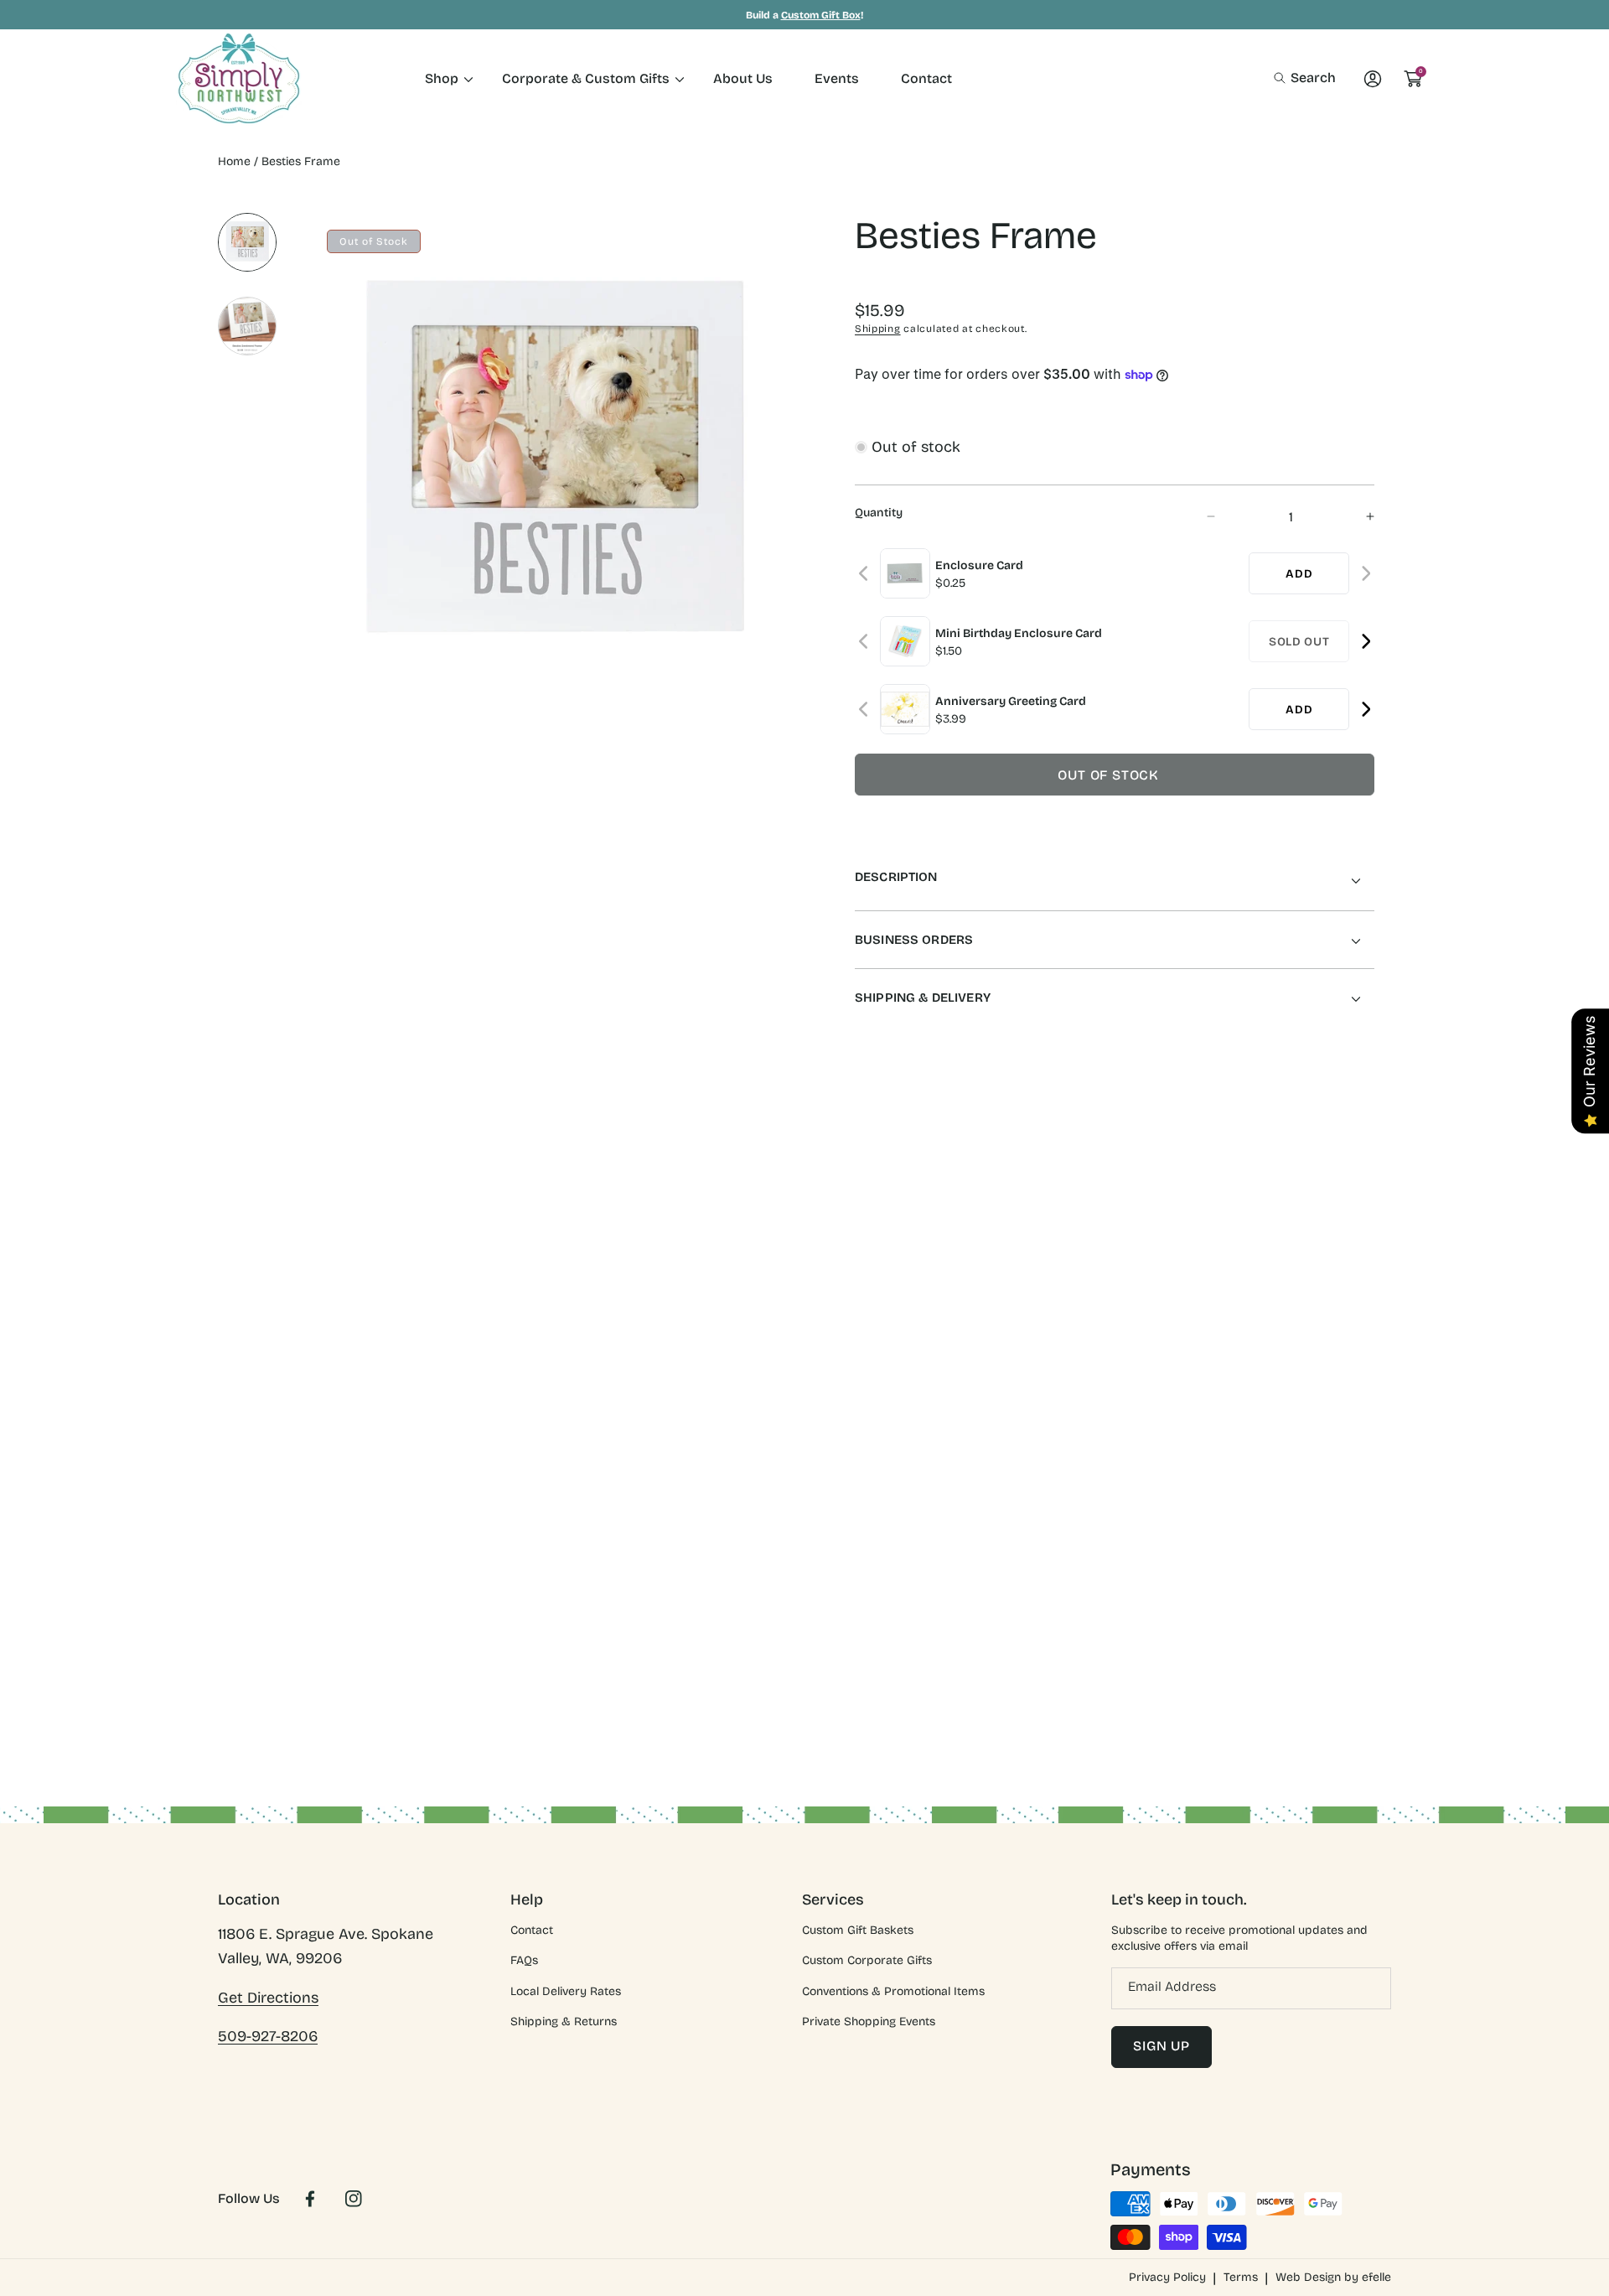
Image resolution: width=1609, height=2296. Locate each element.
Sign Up (1161, 2046)
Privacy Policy (1167, 2277)
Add (1299, 574)
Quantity (879, 513)
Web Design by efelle (1333, 2277)
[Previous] (864, 574)
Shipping (878, 329)
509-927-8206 (268, 2036)
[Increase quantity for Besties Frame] (1355, 517)
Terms (1241, 2277)
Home (234, 161)
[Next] (1366, 574)
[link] (442, 78)
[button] (1305, 78)
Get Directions (268, 1998)
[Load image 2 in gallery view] (247, 326)
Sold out (1299, 642)
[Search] (1284, 78)
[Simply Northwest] (239, 78)
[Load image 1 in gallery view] (247, 242)
